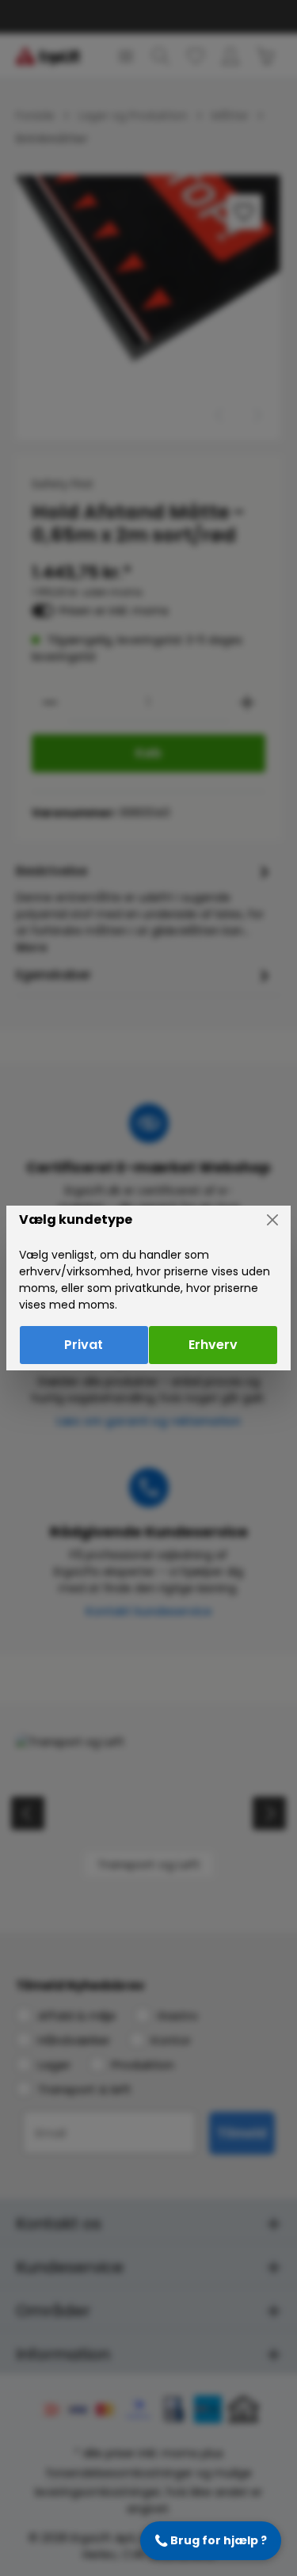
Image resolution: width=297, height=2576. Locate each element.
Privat (84, 1345)
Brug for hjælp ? (211, 2540)
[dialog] (148, 1288)
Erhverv (213, 1345)
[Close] (272, 1220)
